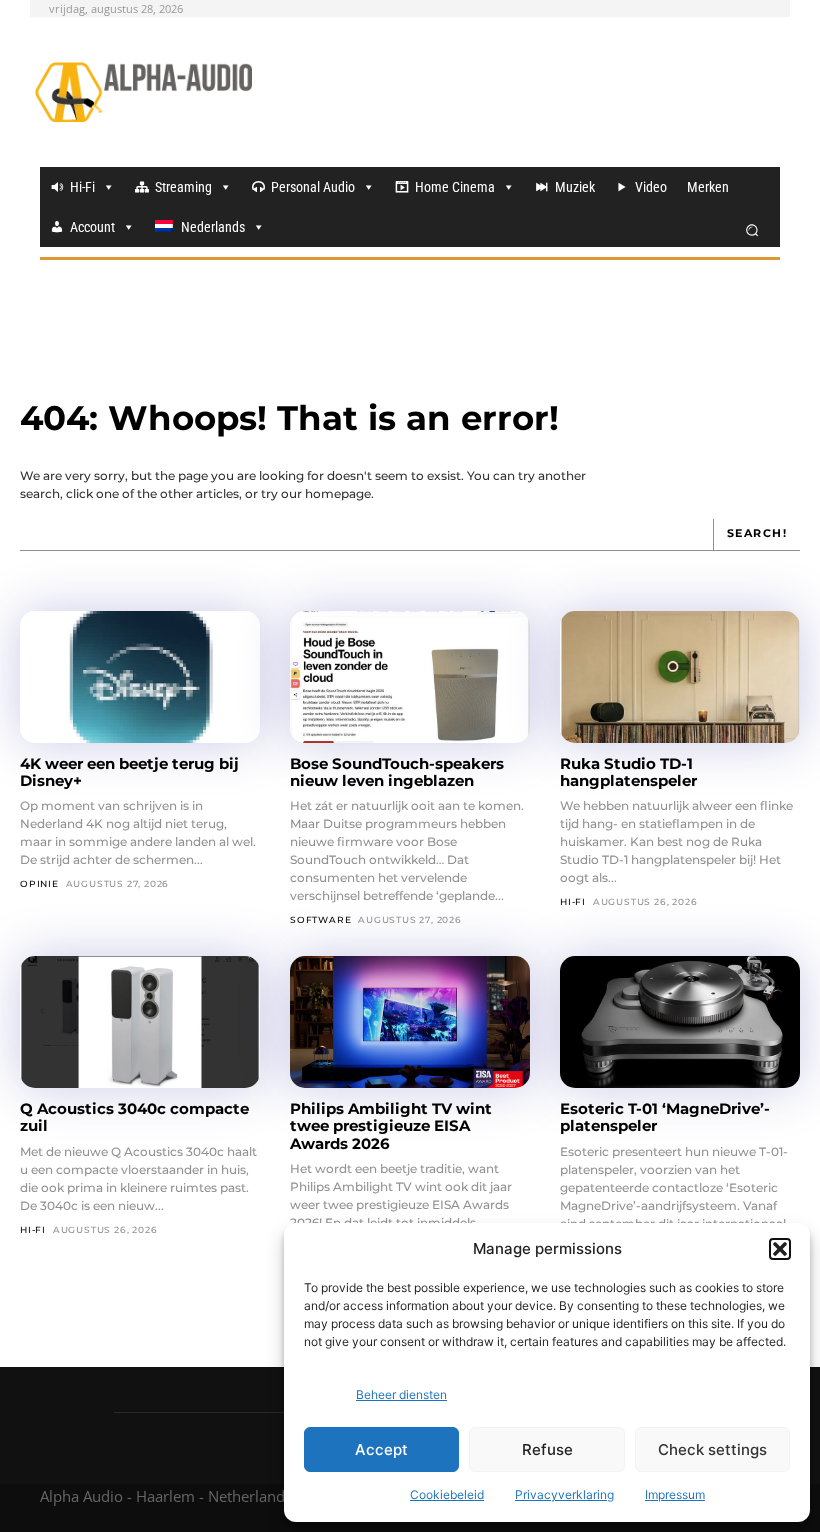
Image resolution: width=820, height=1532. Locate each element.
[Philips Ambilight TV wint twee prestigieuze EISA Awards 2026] (410, 1022)
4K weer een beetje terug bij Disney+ (129, 772)
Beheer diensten (401, 1394)
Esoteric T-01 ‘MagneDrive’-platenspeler (665, 1117)
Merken (708, 187)
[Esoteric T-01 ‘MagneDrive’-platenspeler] (680, 1022)
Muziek (575, 187)
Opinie (39, 883)
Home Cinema (455, 187)
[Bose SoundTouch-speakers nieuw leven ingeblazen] (410, 677)
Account (92, 227)
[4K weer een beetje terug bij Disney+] (140, 677)
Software (320, 919)
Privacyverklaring (564, 1494)
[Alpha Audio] (143, 92)
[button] (780, 1249)
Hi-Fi (82, 187)
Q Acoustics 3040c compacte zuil (134, 1117)
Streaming (183, 187)
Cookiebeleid (447, 1494)
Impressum (675, 1494)
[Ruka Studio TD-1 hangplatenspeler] (680, 677)
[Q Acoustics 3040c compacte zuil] (140, 1022)
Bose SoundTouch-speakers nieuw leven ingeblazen (397, 772)
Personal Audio (313, 187)
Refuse (547, 1449)
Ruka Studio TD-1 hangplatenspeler (628, 772)
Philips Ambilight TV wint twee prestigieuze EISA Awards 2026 (391, 1126)
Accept (381, 1449)
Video (651, 187)
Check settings (712, 1449)
